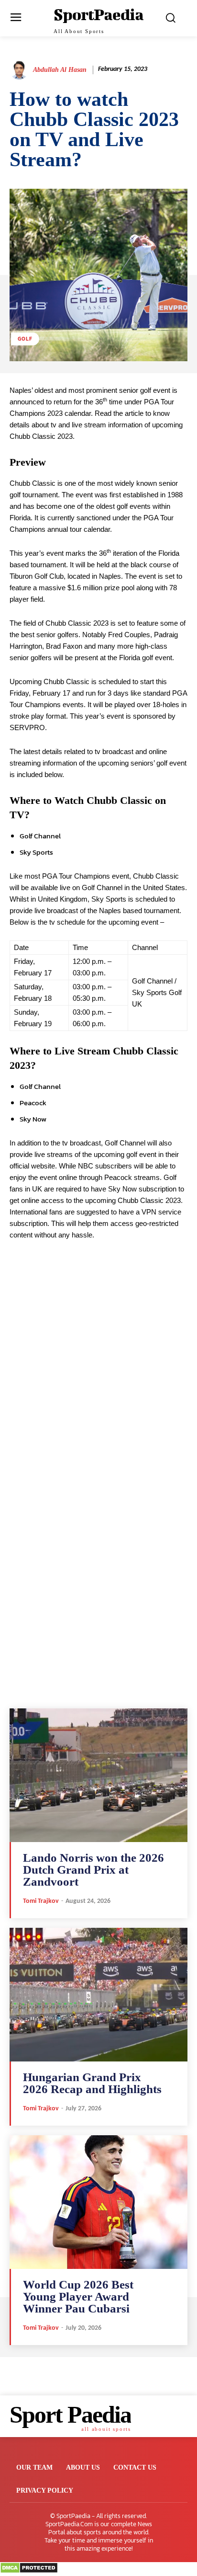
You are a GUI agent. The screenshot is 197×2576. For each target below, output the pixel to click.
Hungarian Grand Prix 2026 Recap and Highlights (92, 2083)
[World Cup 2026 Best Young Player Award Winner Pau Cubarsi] (98, 2202)
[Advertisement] (98, 1388)
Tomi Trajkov (41, 1901)
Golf (25, 339)
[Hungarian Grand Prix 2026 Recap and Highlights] (98, 1995)
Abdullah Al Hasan (60, 70)
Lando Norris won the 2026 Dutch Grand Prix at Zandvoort (93, 1870)
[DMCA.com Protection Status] (29, 2571)
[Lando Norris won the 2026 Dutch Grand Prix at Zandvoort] (98, 1775)
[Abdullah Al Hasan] (21, 70)
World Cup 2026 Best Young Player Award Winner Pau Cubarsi (78, 2296)
